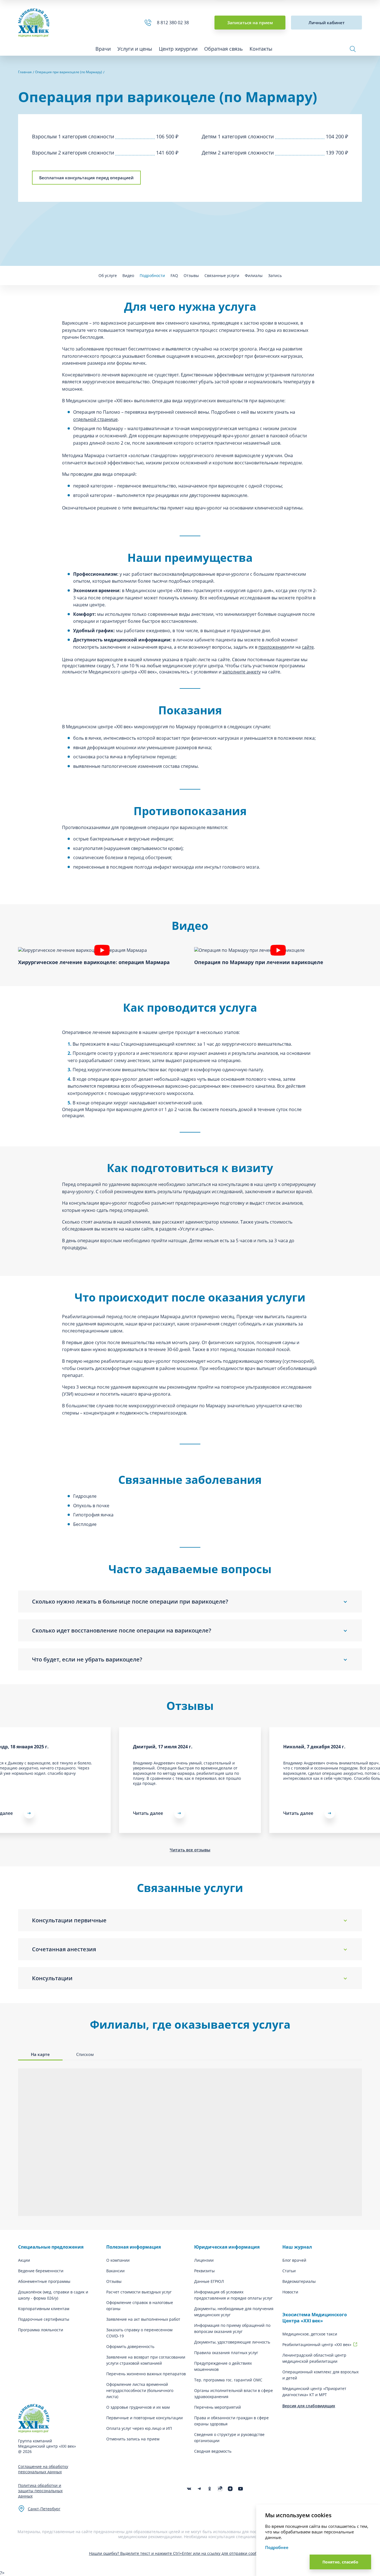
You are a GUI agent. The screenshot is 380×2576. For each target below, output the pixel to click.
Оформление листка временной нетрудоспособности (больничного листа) (140, 2390)
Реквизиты (204, 2271)
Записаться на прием (250, 23)
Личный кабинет (327, 23)
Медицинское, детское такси (310, 2334)
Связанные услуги (222, 275)
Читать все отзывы (190, 1850)
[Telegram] (199, 2489)
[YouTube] (240, 2489)
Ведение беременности (41, 2271)
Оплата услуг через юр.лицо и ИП (139, 2428)
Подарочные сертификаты (44, 2319)
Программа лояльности (41, 2330)
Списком (85, 2054)
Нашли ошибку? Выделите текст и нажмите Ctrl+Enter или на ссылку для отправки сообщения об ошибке (190, 2553)
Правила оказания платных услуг (226, 2353)
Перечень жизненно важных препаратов (146, 2374)
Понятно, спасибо (340, 2562)
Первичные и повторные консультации (145, 2418)
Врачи (103, 49)
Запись (275, 275)
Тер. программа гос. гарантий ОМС (228, 2380)
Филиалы (254, 275)
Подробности (152, 275)
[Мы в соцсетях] (210, 2489)
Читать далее (148, 1813)
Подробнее (277, 2547)
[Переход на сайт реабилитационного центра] (355, 2344)
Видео (128, 275)
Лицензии (204, 2260)
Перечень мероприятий (218, 2407)
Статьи (289, 2271)
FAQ (174, 275)
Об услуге (108, 275)
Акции (24, 2260)
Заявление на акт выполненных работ (143, 2319)
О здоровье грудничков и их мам (138, 2407)
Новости (290, 2292)
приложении (272, 647)
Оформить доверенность (130, 2346)
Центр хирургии (178, 49)
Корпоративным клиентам (44, 2309)
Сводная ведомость (213, 2451)
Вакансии (115, 2271)
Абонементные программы (44, 2281)
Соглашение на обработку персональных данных (43, 2469)
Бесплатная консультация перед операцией (86, 178)
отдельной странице (95, 419)
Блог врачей (294, 2260)
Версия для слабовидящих (309, 2406)
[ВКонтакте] (189, 2489)
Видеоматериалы (299, 2281)
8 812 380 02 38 (174, 23)
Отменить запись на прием (133, 2439)
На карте (40, 2054)
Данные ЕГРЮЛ (209, 2281)
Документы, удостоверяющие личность (232, 2342)
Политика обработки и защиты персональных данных (40, 2491)
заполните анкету (242, 672)
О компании (118, 2260)
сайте (308, 647)
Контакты (261, 49)
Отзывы (191, 275)
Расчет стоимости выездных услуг (139, 2292)
